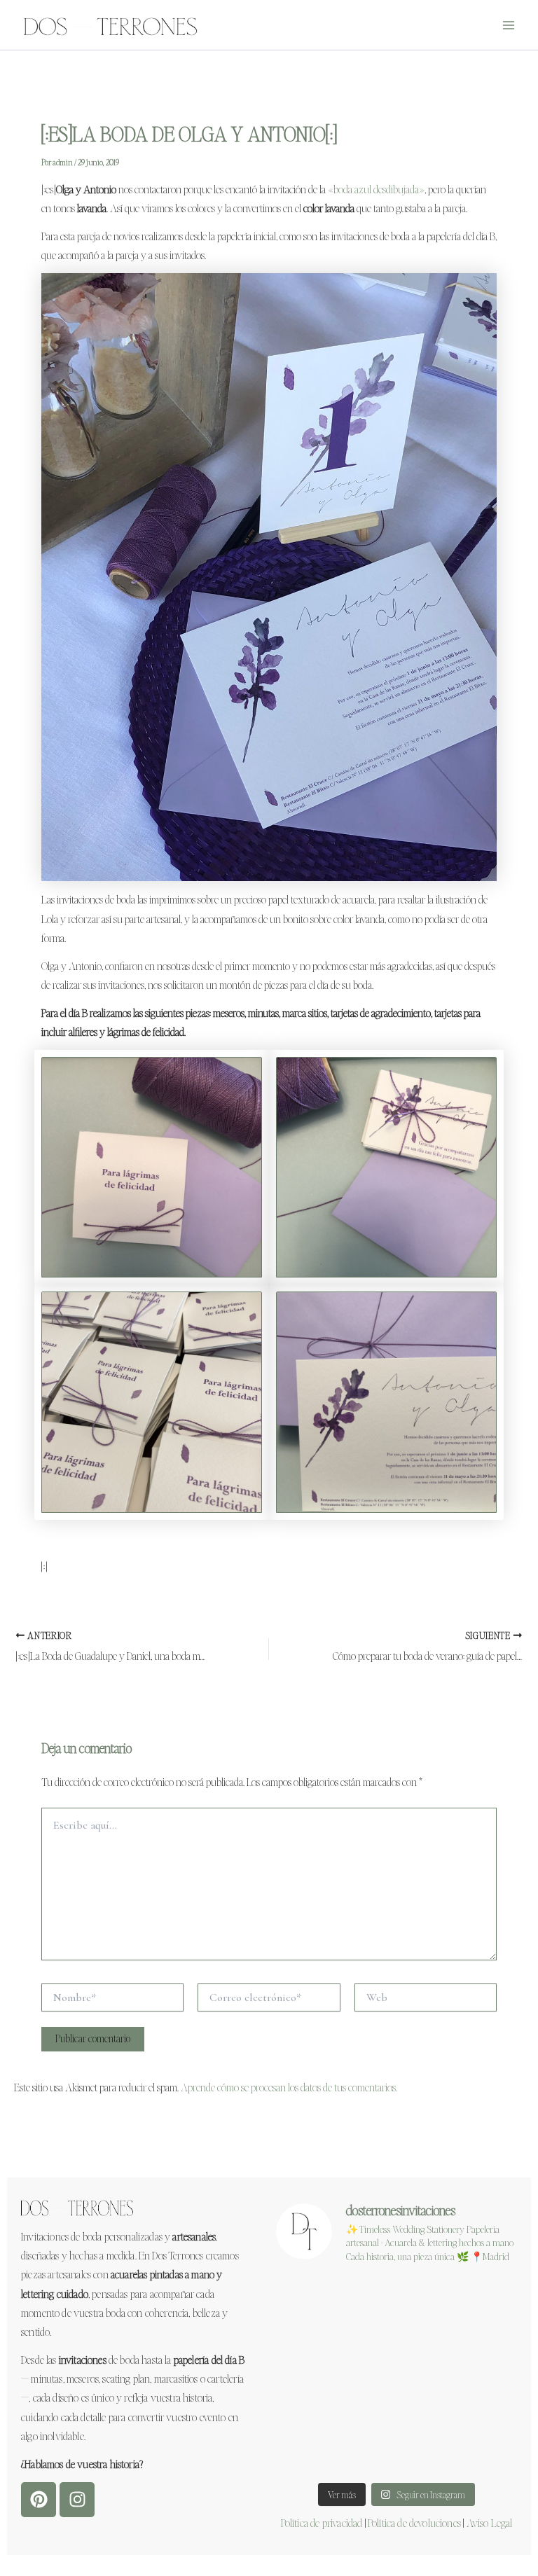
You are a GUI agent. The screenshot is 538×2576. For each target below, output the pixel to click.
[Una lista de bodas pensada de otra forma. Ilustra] (314, 2449)
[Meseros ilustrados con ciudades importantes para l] (396, 2350)
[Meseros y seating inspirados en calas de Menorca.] (314, 2301)
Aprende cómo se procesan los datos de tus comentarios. (289, 2087)
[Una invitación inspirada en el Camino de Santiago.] (479, 2400)
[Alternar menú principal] (509, 25)
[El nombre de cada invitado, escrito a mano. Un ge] (479, 2350)
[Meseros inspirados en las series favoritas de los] (396, 2400)
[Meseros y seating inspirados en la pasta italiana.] (479, 2301)
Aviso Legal (490, 2522)
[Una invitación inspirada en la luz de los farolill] (396, 2449)
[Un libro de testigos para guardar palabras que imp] (479, 2449)
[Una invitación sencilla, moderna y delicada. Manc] (396, 2301)
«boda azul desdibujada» (376, 189)
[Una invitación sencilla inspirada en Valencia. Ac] (314, 2350)
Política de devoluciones (414, 2522)
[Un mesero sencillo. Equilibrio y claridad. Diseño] (314, 2400)
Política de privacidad (322, 2522)
